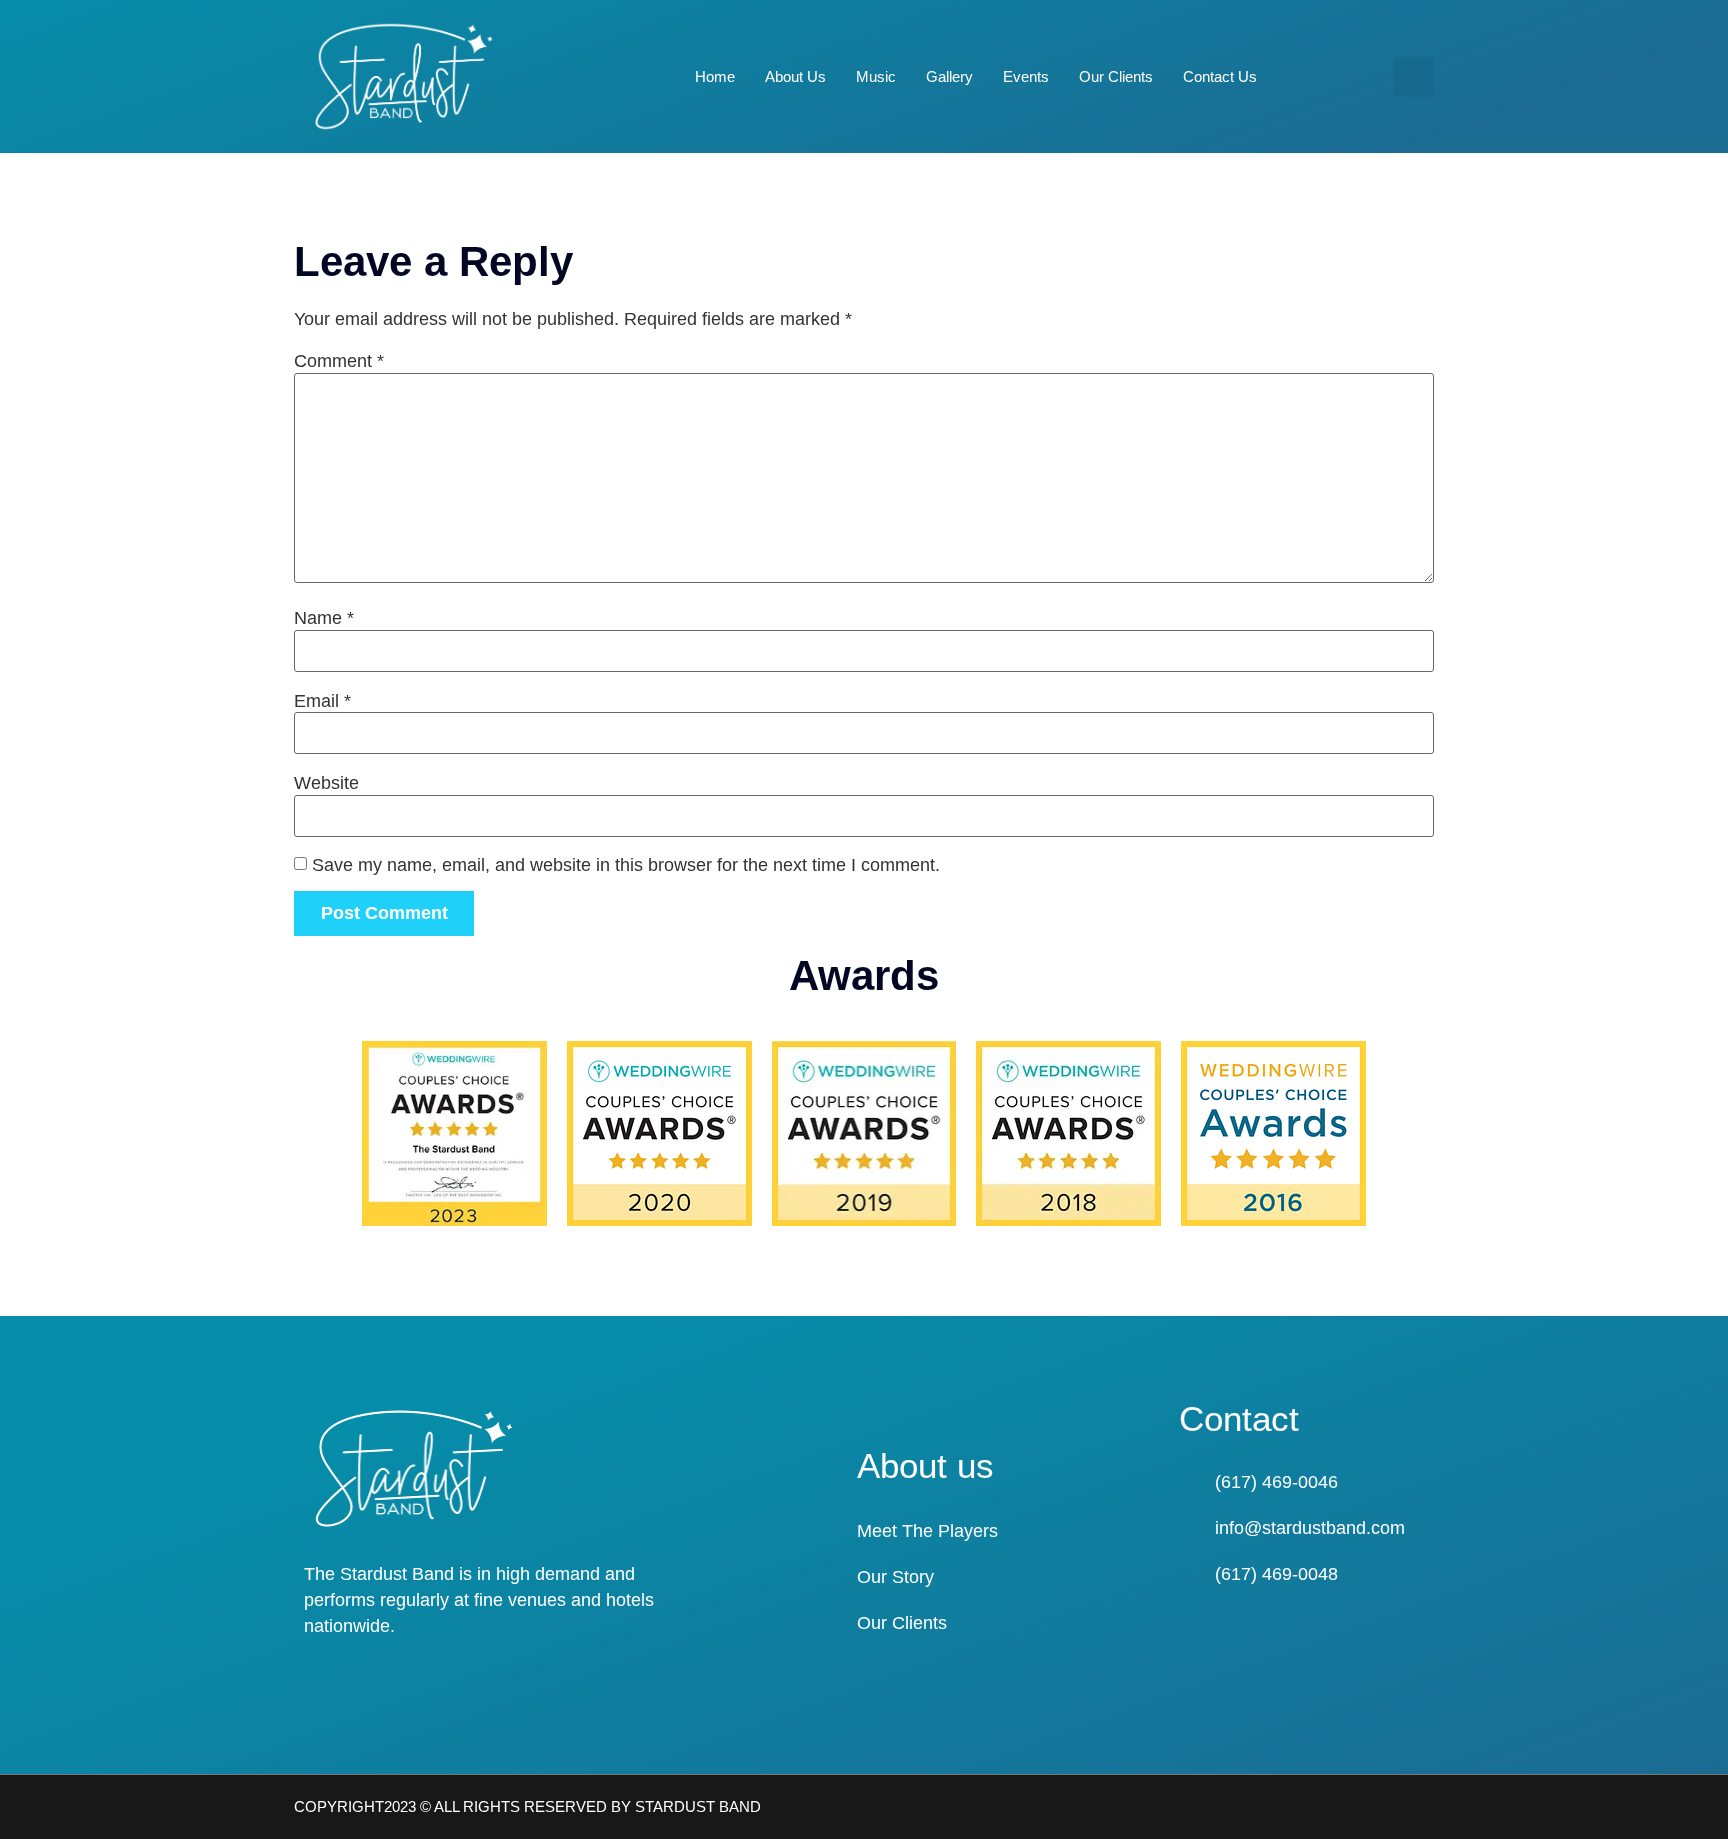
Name (324, 618)
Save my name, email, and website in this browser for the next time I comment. (626, 865)
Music (876, 76)
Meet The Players (927, 1531)
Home (715, 76)
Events (1026, 76)
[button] (1414, 77)
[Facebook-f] (1388, 1807)
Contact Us (1220, 76)
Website (326, 783)
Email (322, 701)
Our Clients (1116, 76)
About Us (795, 76)
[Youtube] (1426, 1807)
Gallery (949, 76)
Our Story (895, 1577)
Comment (339, 361)
